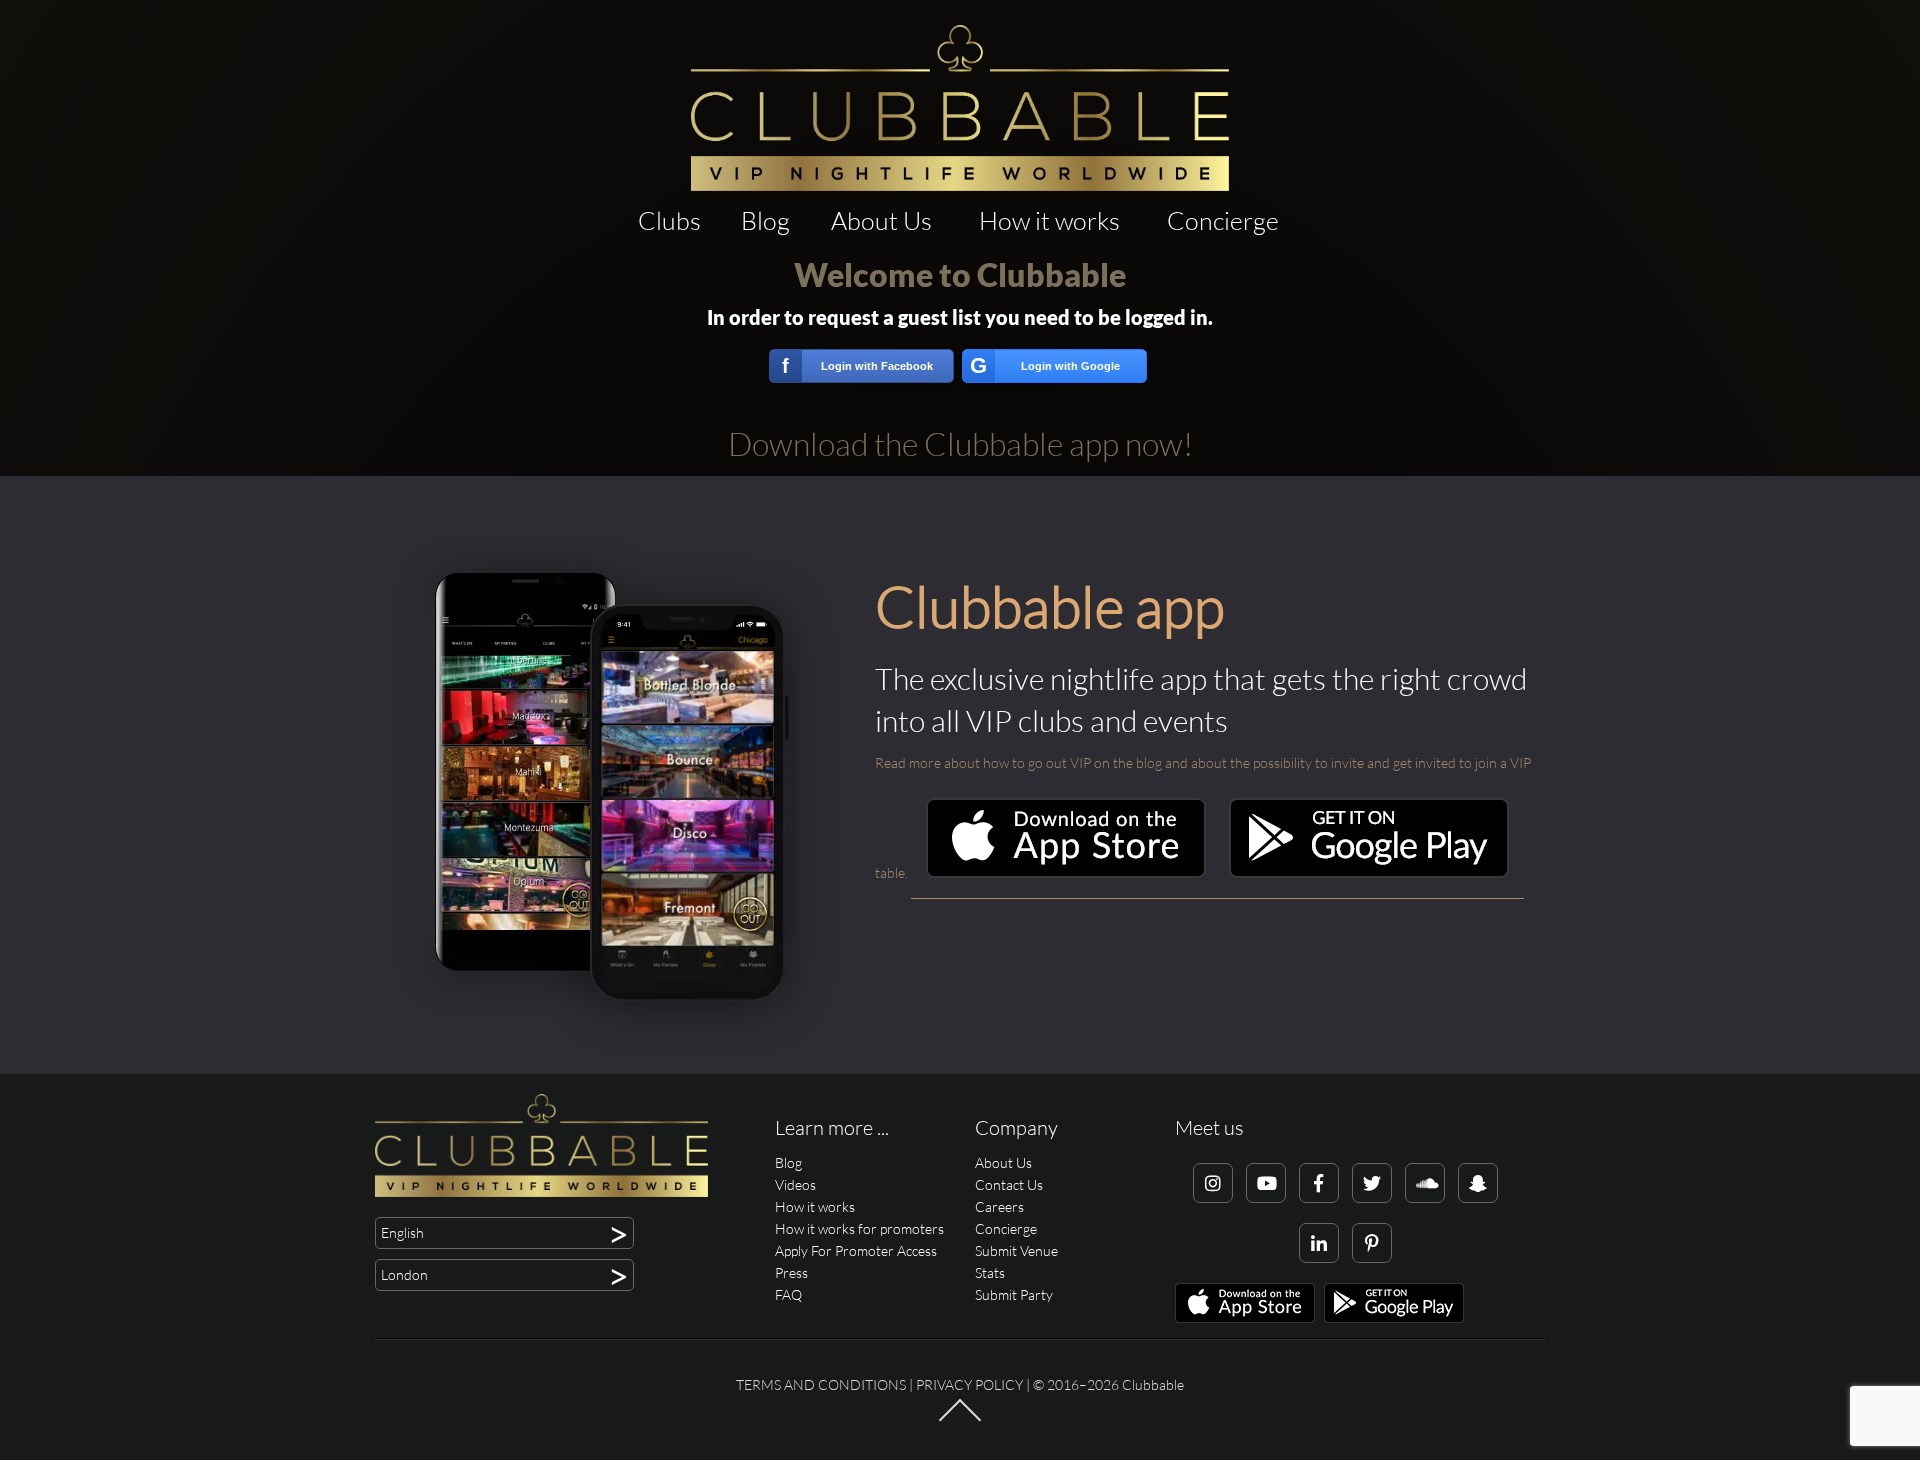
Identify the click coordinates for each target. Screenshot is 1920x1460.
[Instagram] (1213, 1183)
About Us (881, 220)
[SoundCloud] (1425, 1183)
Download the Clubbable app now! (960, 443)
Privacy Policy (969, 1384)
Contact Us (1009, 1184)
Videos (795, 1184)
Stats (990, 1272)
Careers (999, 1206)
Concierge (1223, 220)
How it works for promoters (859, 1228)
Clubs (669, 220)
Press (791, 1272)
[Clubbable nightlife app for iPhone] (1066, 872)
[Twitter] (1372, 1183)
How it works (1049, 220)
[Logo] (960, 108)
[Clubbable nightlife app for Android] (1369, 872)
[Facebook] (1319, 1183)
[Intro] (960, 1420)
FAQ (788, 1294)
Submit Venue (1016, 1250)
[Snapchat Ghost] (1478, 1183)
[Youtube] (1266, 1183)
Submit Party (1014, 1294)
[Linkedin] (1319, 1243)
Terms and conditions (821, 1384)
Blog (765, 220)
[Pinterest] (1372, 1243)
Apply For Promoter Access (856, 1250)
